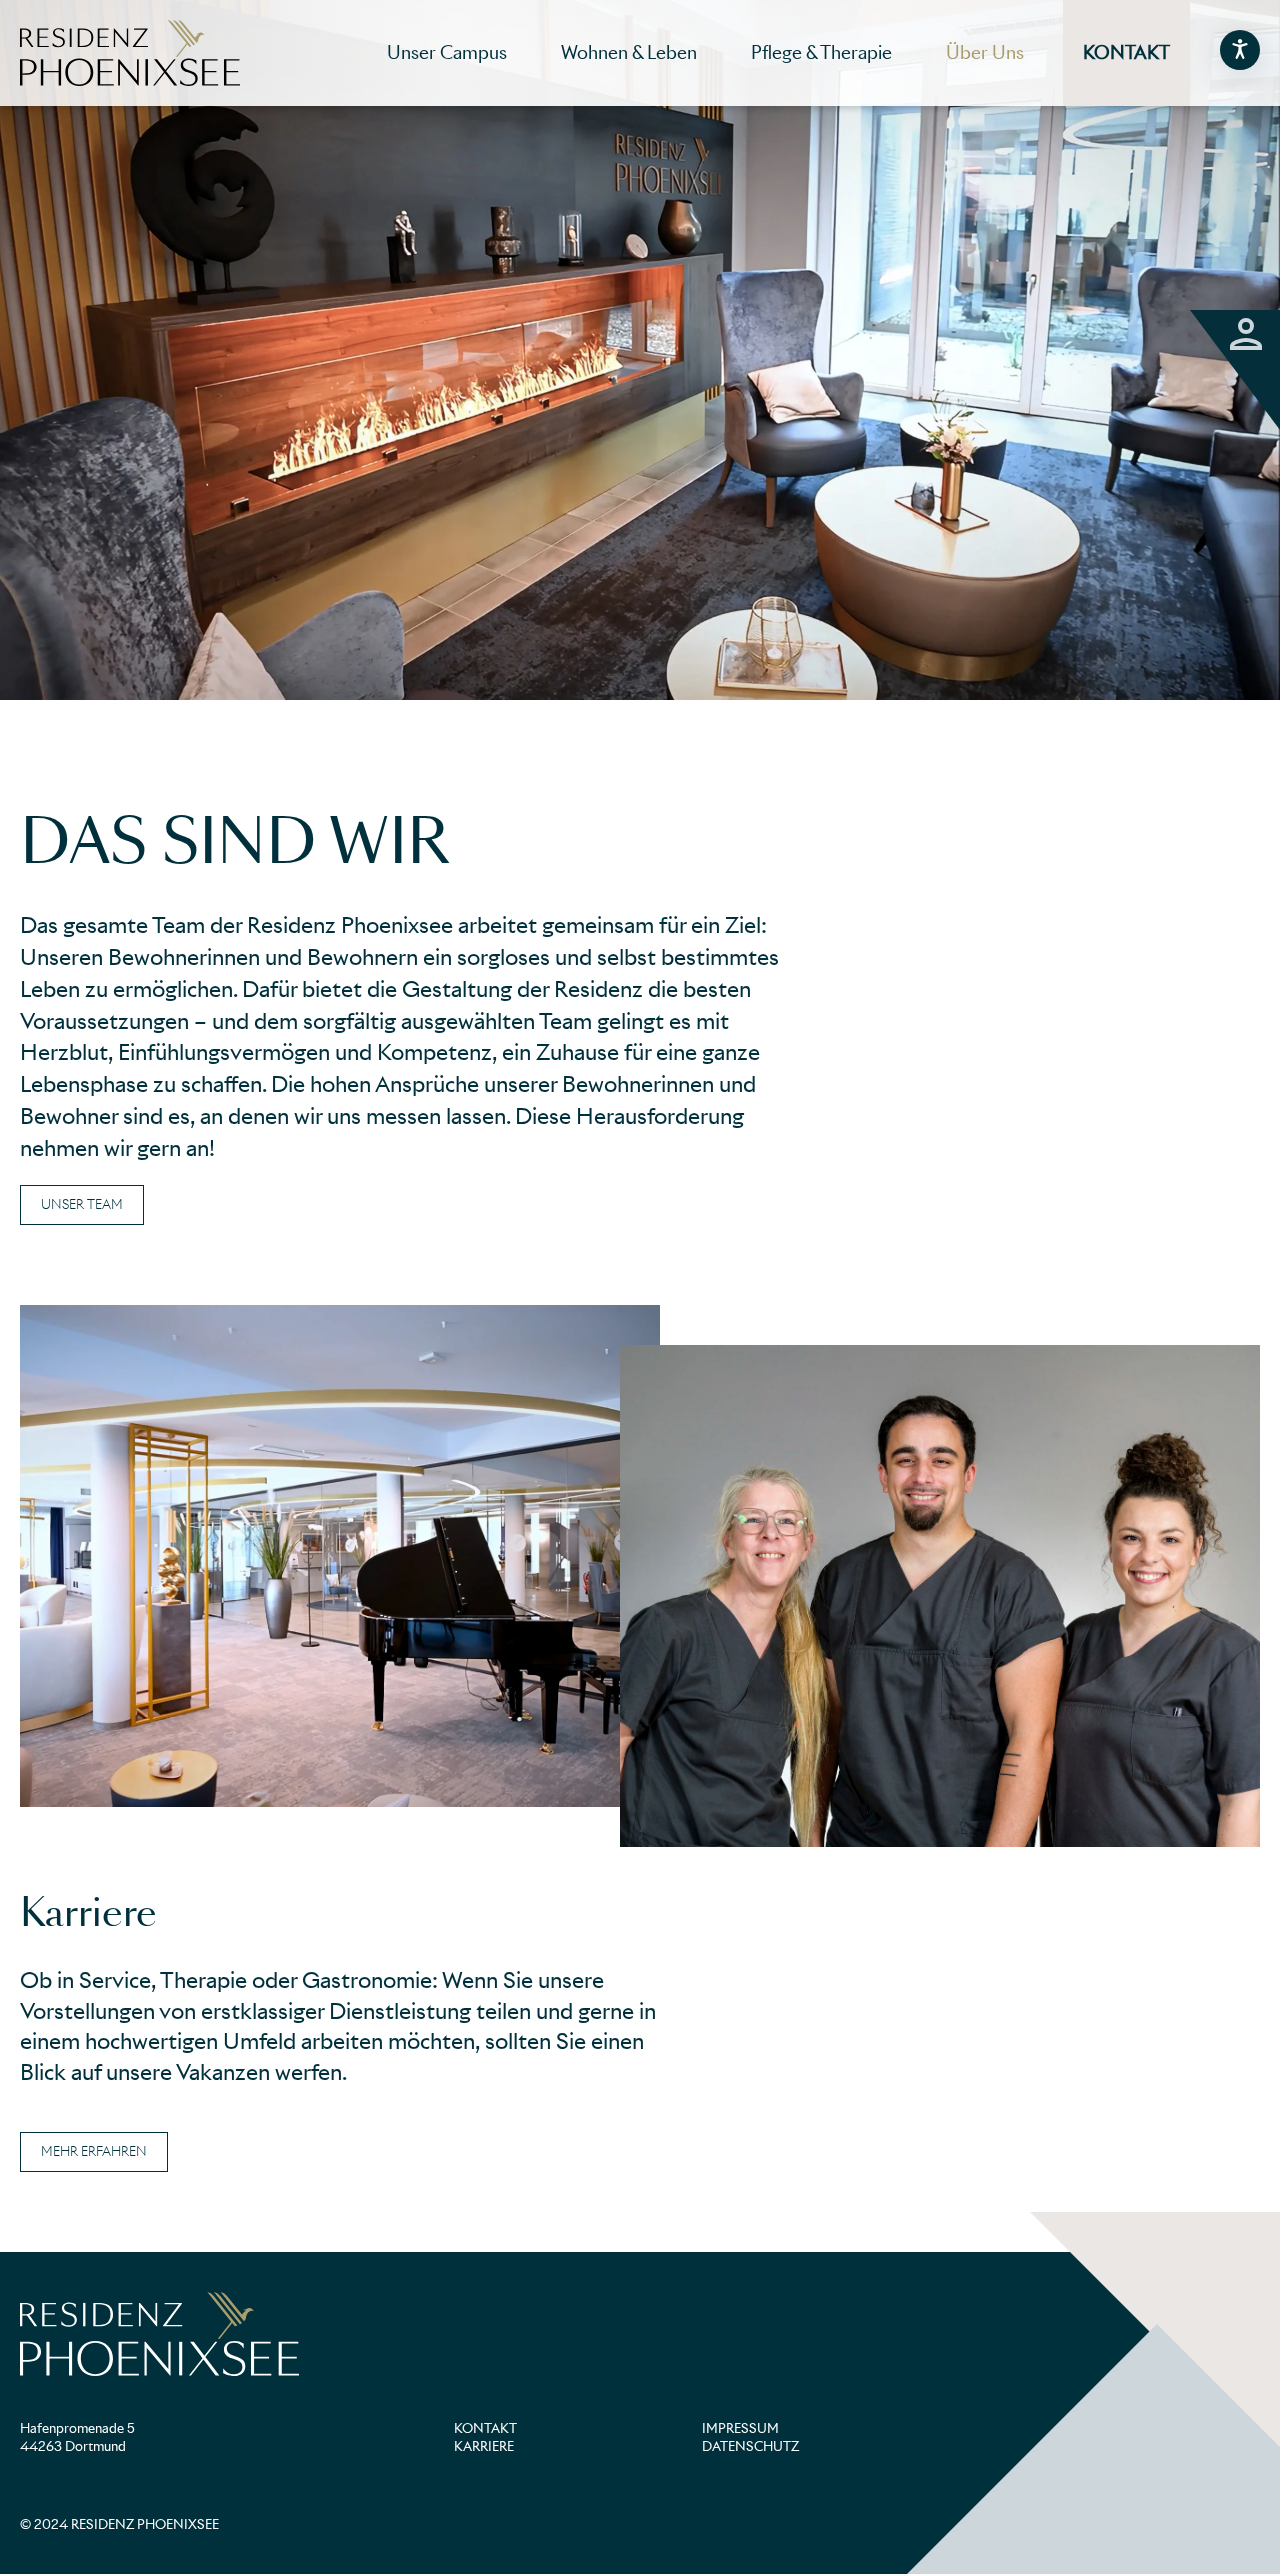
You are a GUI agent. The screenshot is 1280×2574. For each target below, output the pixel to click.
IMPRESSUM (740, 2428)
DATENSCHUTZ (750, 2446)
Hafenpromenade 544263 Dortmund (77, 2437)
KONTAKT (485, 2428)
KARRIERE (484, 2446)
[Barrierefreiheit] (1240, 50)
